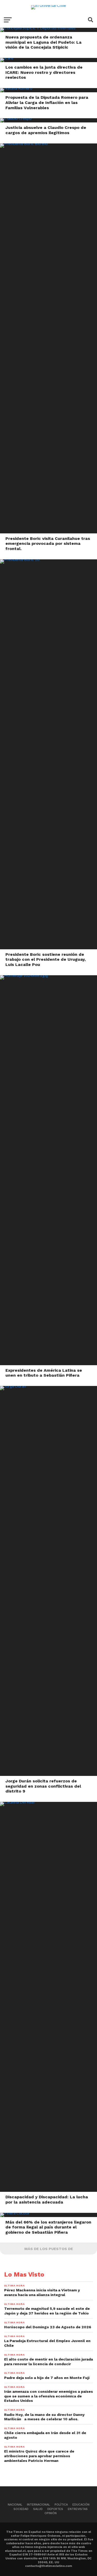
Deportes (55, 2509)
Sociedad (21, 2509)
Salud (38, 2509)
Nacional (15, 2505)
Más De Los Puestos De (49, 2249)
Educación (81, 2505)
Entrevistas (78, 2509)
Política (61, 2505)
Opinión (51, 2513)
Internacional (38, 2505)
